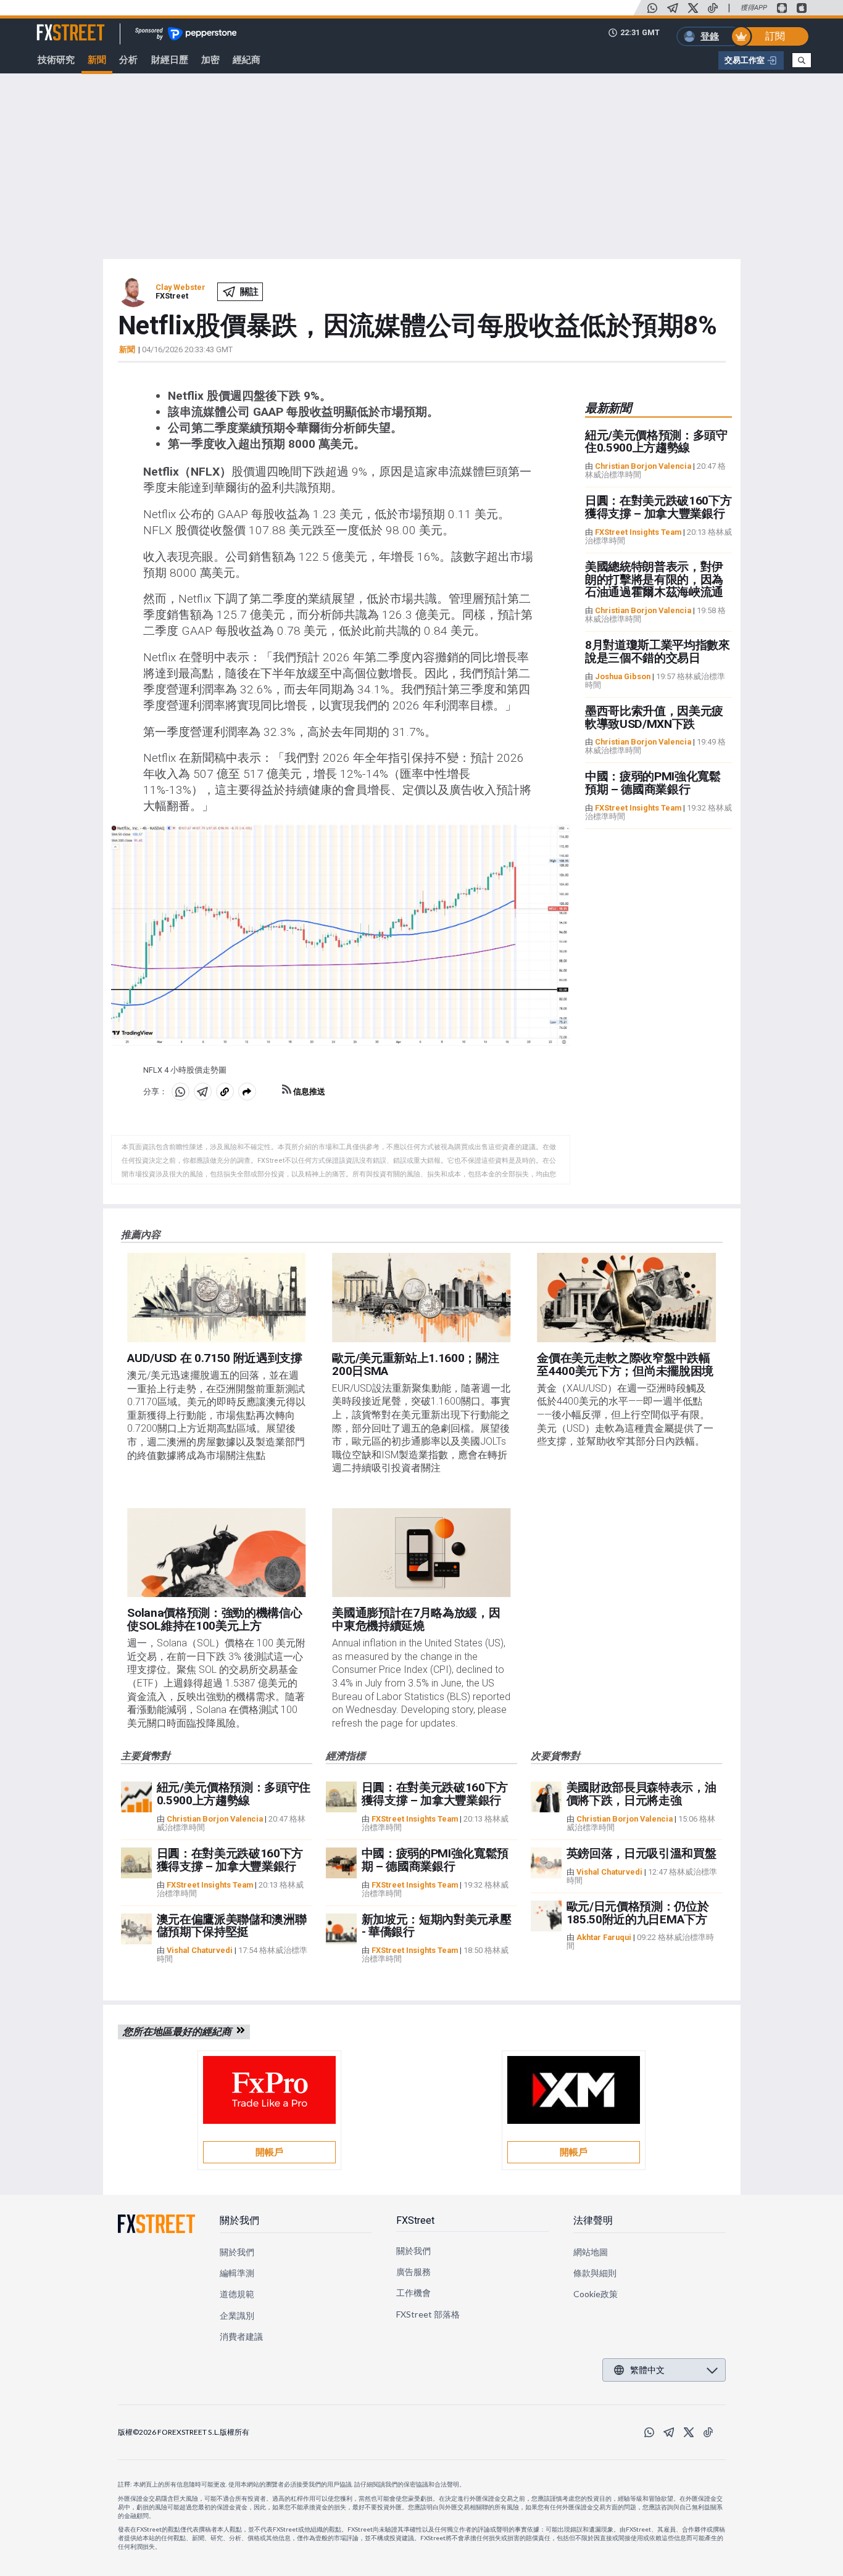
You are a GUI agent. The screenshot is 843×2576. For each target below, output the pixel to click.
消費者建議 (241, 2336)
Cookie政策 (596, 2294)
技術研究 (56, 60)
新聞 (97, 60)
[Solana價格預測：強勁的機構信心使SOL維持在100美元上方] (216, 1553)
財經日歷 (170, 60)
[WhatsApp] (652, 8)
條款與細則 (595, 2273)
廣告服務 (413, 2272)
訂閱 (775, 36)
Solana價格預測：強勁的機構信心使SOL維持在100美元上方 (214, 1619)
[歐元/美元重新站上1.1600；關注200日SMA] (421, 1298)
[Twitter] (693, 8)
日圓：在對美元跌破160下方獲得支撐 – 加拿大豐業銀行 (658, 507)
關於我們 (239, 2220)
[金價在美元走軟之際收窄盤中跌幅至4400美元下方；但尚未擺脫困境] (626, 1298)
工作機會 (413, 2293)
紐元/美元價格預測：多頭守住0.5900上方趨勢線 (656, 442)
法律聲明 (593, 2220)
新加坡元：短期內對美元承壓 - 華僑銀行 (437, 1926)
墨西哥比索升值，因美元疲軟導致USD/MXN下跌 (654, 717)
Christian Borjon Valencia (643, 466)
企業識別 (237, 2315)
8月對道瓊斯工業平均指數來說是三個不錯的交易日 (658, 651)
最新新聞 (608, 408)
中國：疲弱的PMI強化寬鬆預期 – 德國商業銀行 (653, 783)
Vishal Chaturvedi (200, 1950)
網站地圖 (591, 2252)
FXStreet (56, 25)
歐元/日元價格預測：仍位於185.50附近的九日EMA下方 (638, 1913)
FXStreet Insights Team (638, 532)
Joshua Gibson (623, 676)
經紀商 (247, 60)
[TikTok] (713, 8)
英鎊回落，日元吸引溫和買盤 (642, 1853)
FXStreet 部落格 (428, 2314)
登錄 (710, 36)
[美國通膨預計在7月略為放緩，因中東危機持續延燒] (421, 1553)
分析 (128, 60)
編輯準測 (237, 2273)
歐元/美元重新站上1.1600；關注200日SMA (415, 1364)
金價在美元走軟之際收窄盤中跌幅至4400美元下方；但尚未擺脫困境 (625, 1364)
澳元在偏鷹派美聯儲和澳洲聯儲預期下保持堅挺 (232, 1926)
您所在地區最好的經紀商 (180, 2032)
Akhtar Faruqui (604, 1937)
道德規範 (237, 2294)
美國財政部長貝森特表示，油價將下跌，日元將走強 (642, 1794)
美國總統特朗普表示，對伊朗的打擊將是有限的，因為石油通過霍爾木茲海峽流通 (654, 580)
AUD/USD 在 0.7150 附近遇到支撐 (215, 1358)
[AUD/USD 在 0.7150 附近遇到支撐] (216, 1298)
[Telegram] (673, 8)
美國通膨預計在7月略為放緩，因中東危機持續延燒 (416, 1619)
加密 (210, 60)
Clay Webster (181, 287)
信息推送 (308, 1092)
